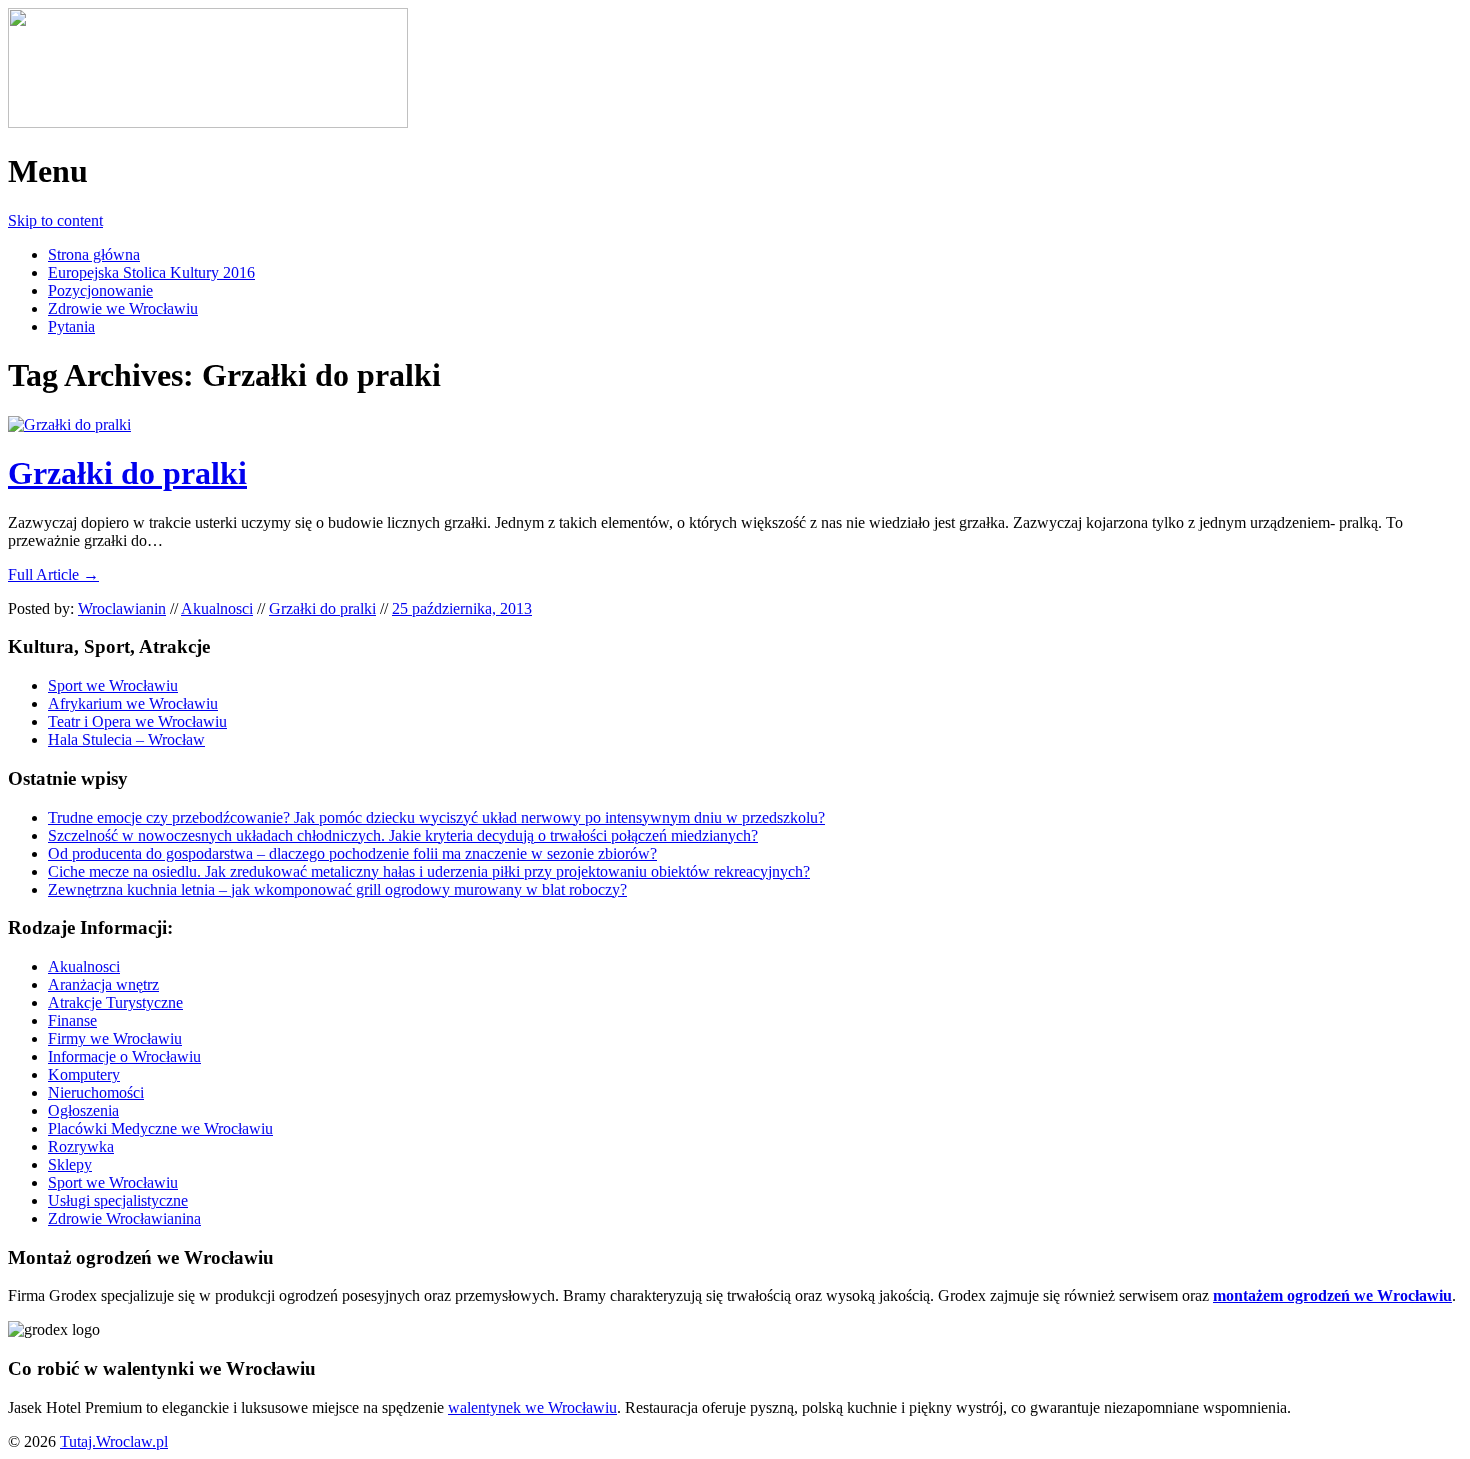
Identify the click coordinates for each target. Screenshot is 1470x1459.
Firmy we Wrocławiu (115, 1038)
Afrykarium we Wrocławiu (133, 703)
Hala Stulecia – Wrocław (126, 739)
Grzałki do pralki (127, 473)
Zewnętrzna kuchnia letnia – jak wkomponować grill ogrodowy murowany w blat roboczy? (337, 889)
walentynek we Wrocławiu (532, 1407)
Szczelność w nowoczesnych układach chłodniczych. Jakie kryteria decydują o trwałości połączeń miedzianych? (403, 835)
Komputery (84, 1074)
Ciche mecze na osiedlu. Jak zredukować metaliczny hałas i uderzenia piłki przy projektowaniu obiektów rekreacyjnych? (429, 871)
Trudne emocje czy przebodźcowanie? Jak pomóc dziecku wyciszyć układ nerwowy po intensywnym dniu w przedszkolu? (436, 817)
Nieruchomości (96, 1092)
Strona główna (94, 254)
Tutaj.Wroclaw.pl (114, 1441)
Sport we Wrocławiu (113, 685)
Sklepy (70, 1164)
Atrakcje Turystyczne (115, 1002)
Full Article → (53, 574)
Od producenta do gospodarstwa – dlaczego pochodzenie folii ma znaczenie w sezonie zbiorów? (352, 853)
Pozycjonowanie (100, 290)
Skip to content (55, 220)
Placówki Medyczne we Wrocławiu (160, 1128)
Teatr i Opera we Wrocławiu (137, 721)
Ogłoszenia (83, 1110)
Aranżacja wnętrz (103, 984)
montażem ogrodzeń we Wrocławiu (1332, 1295)
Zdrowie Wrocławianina (124, 1218)
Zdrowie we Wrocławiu (123, 308)
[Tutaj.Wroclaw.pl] (208, 122)
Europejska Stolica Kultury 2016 (151, 272)
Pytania (71, 326)
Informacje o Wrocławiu (124, 1056)
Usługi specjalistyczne (118, 1200)
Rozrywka (81, 1146)
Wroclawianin (122, 608)
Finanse (72, 1020)
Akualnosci (217, 608)
